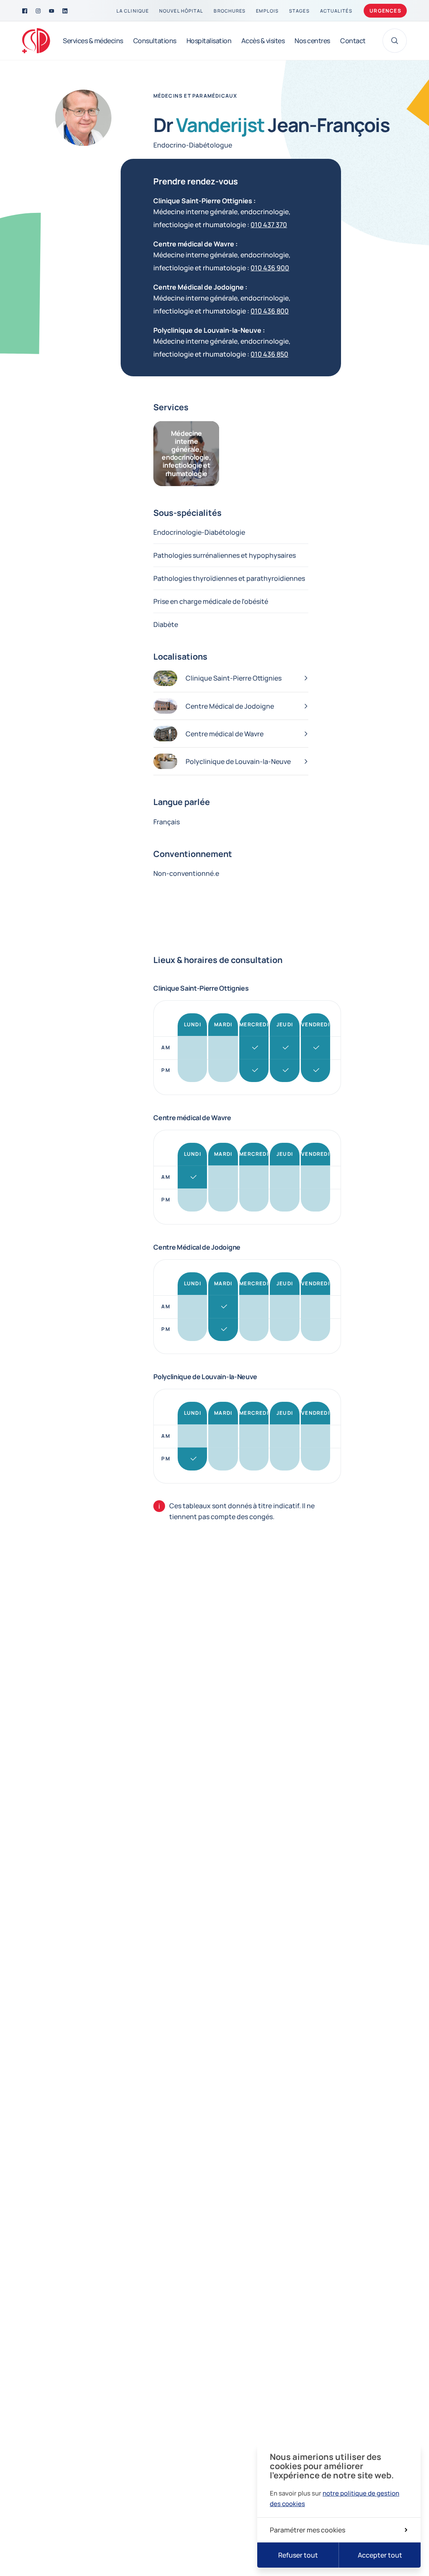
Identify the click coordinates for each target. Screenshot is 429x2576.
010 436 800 (270, 311)
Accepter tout (380, 2555)
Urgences (385, 11)
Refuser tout (298, 2555)
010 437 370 (269, 225)
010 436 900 (270, 268)
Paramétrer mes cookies (308, 2530)
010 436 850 (269, 354)
